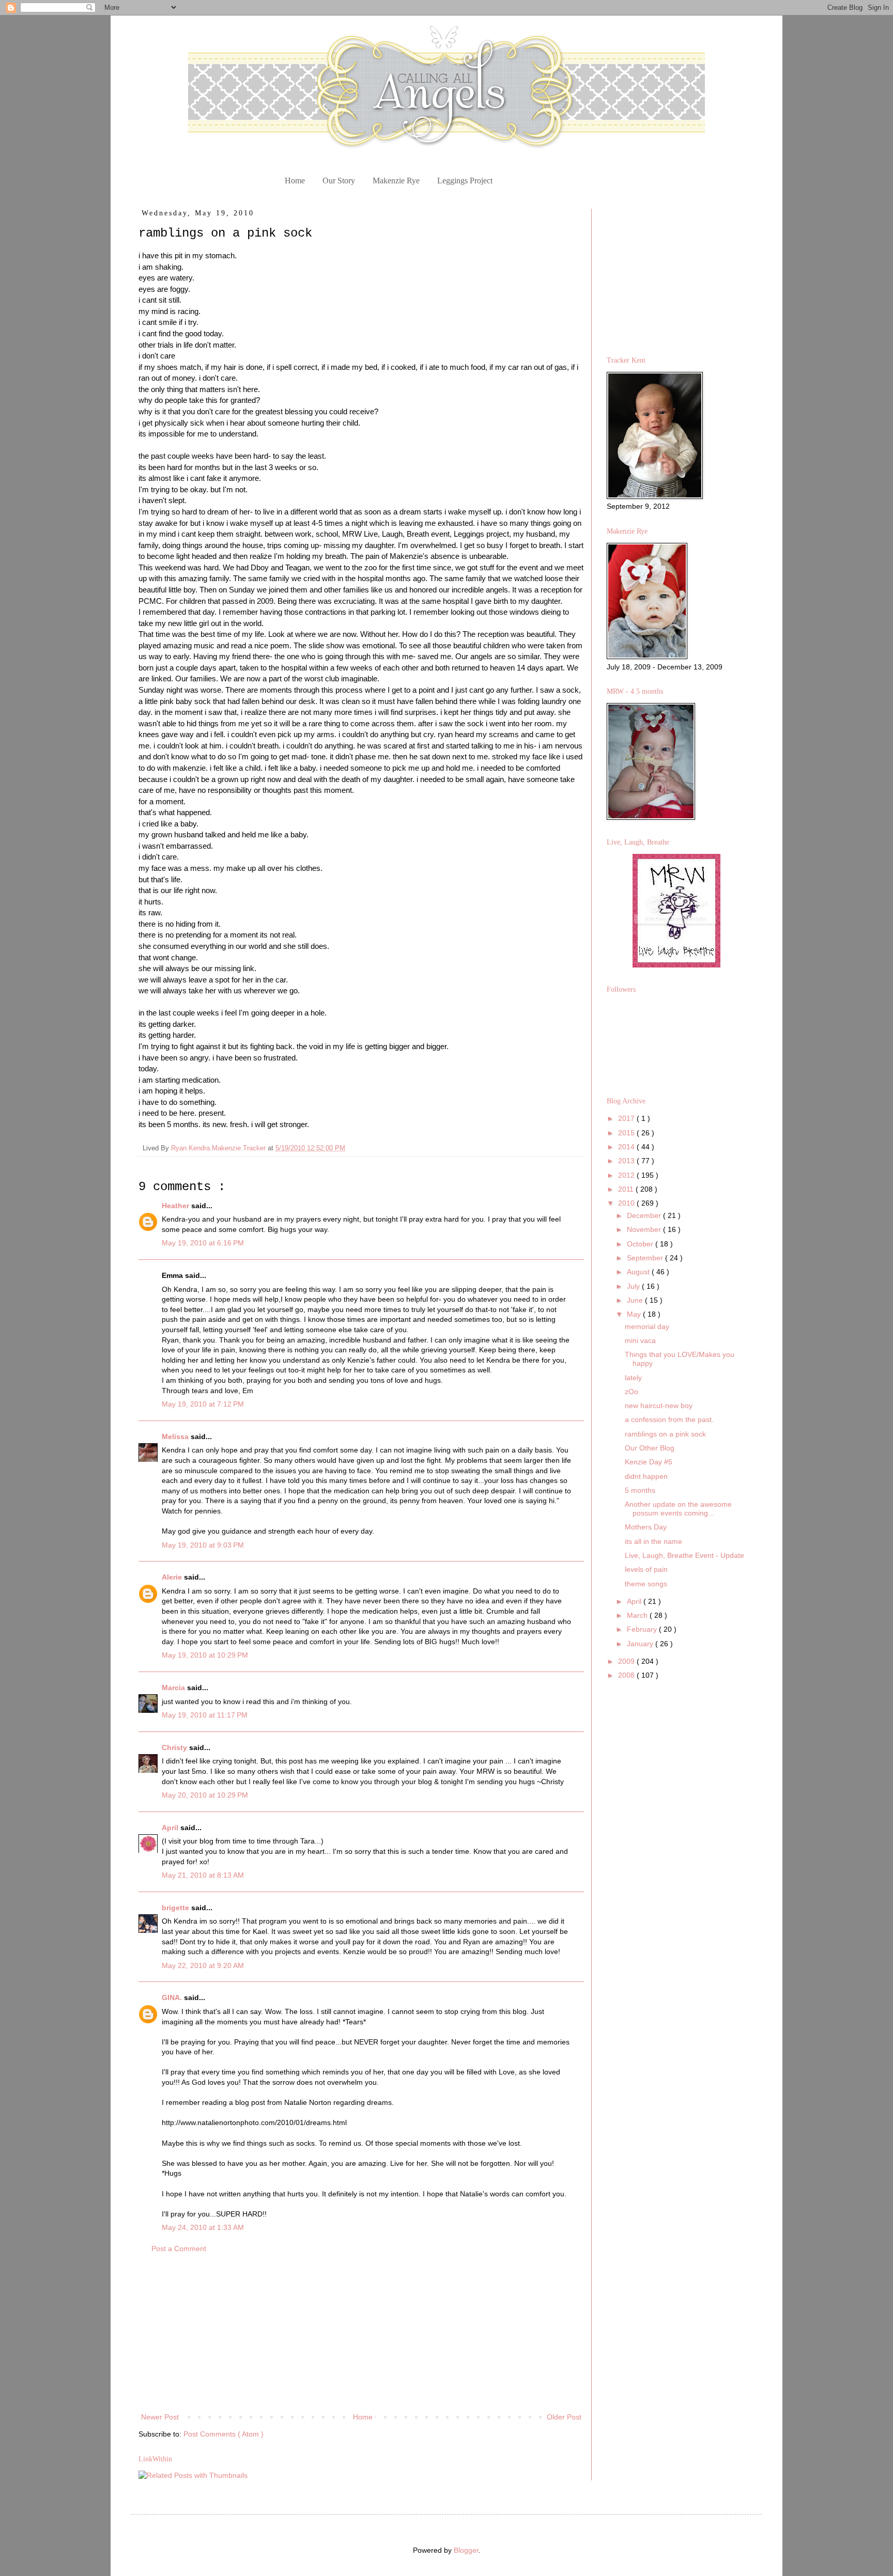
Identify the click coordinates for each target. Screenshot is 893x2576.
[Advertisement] (361, 2333)
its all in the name (653, 1541)
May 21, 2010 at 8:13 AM (203, 1875)
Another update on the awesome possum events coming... (678, 1509)
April (171, 1828)
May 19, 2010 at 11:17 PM (205, 1715)
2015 (627, 1133)
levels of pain (646, 1569)
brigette (176, 1908)
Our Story (339, 181)
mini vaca (640, 1340)
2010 (627, 1203)
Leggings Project (465, 181)
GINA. (173, 1997)
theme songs (646, 1584)
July (634, 1286)
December (645, 1215)
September (646, 1258)
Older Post (564, 2417)
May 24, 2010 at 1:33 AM (203, 2227)
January (641, 1644)
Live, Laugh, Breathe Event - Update (684, 1555)
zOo (632, 1392)
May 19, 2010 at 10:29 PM (205, 1655)
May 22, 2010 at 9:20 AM (203, 1965)
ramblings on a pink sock (665, 1434)
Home (295, 181)
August (639, 1272)
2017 (627, 1118)
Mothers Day (646, 1527)
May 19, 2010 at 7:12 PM (203, 1404)
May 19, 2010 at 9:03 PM (203, 1545)
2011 (627, 1189)
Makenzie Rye (396, 181)
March (638, 1615)
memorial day (647, 1326)
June (636, 1300)
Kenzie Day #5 (649, 1462)
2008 (627, 1675)
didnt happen (646, 1476)
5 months (640, 1490)
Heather (176, 1206)
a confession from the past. (669, 1419)
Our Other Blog (650, 1448)
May (635, 1314)
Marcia (174, 1688)
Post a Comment (179, 2249)
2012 (627, 1175)
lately (633, 1378)
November (645, 1229)
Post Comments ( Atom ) (224, 2434)
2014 (627, 1147)
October (641, 1244)
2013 (627, 1161)
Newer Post (160, 2417)
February (643, 1629)
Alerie (173, 1577)
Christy (175, 1747)
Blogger (466, 2550)
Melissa (176, 1437)
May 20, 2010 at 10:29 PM (205, 1795)
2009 (627, 1661)
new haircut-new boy (659, 1406)
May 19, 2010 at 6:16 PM (203, 1243)
